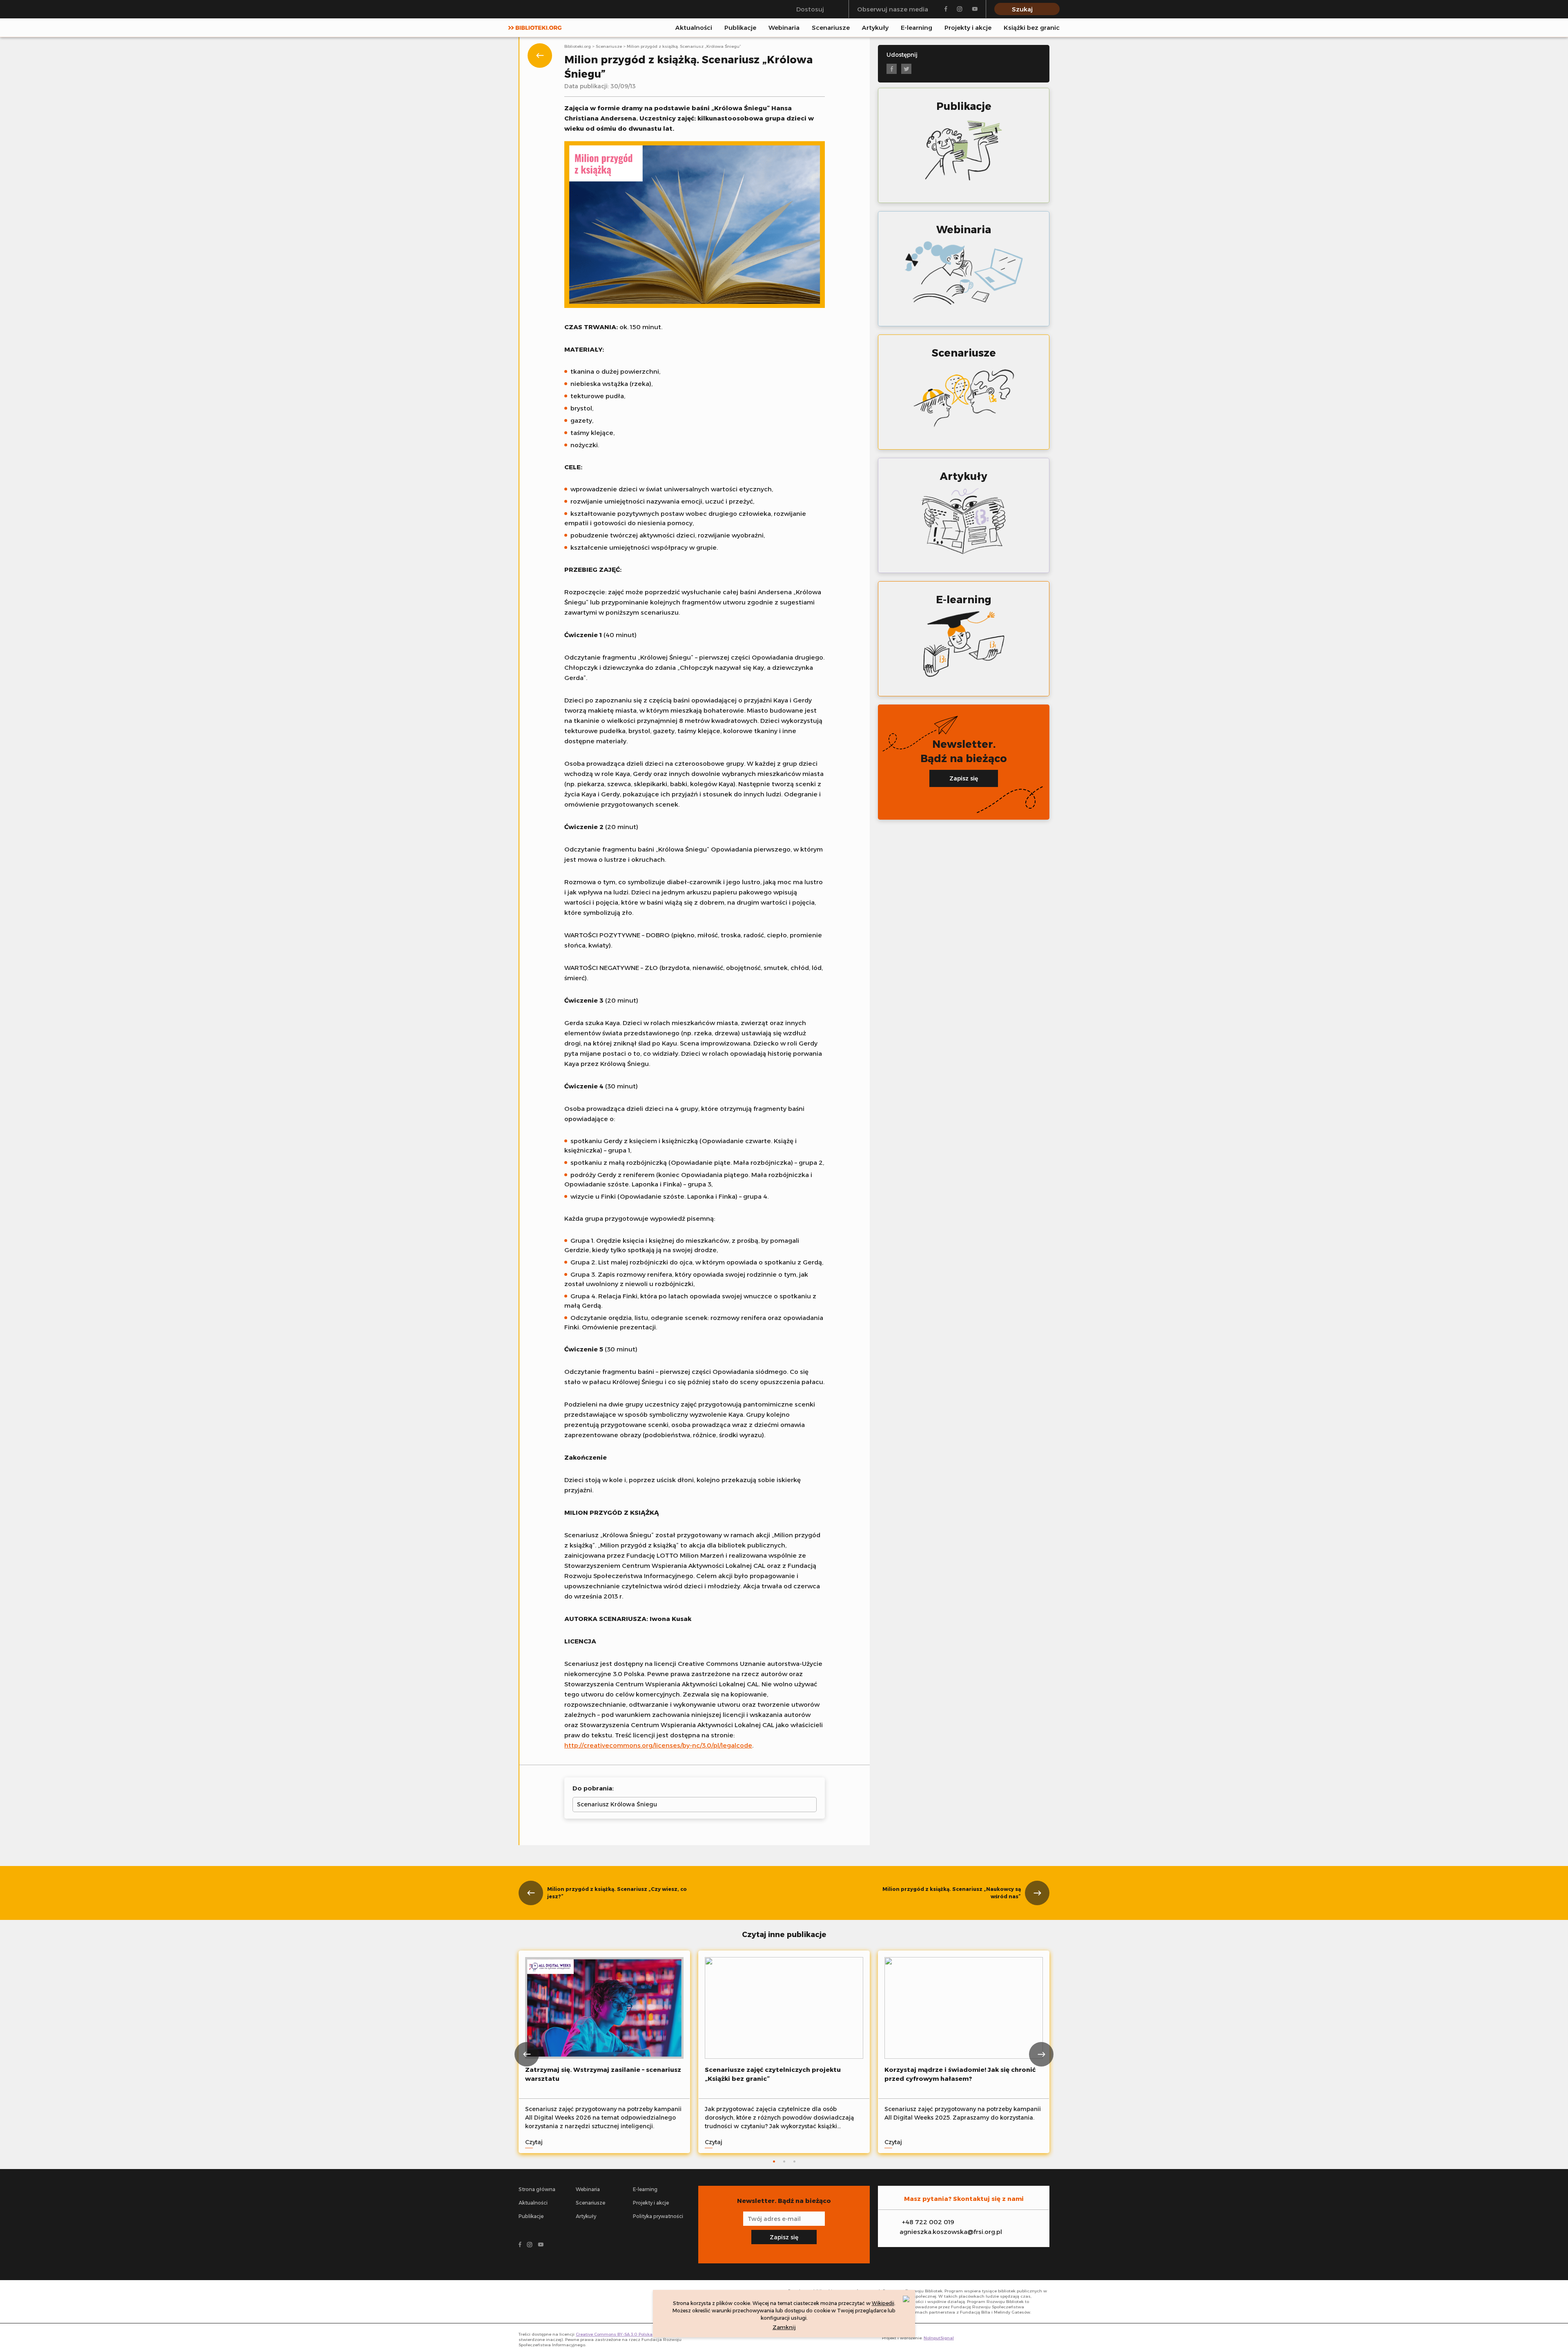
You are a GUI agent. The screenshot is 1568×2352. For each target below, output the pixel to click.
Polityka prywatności (658, 2216)
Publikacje (740, 28)
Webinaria (784, 28)
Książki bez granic (1032, 28)
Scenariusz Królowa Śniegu (617, 1804)
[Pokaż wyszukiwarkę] (1057, 27)
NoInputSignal (939, 2338)
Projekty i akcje (968, 28)
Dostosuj (810, 9)
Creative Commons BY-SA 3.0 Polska (614, 2334)
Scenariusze (831, 28)
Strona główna (537, 2189)
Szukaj (1022, 9)
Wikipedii (883, 2303)
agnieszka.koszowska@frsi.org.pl (951, 2232)
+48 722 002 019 (928, 2222)
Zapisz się (964, 778)
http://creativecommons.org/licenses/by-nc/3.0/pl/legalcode (658, 1745)
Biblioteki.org (578, 46)
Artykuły (875, 28)
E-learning (917, 28)
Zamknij (784, 2327)
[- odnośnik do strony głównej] (558, 2302)
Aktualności (694, 28)
